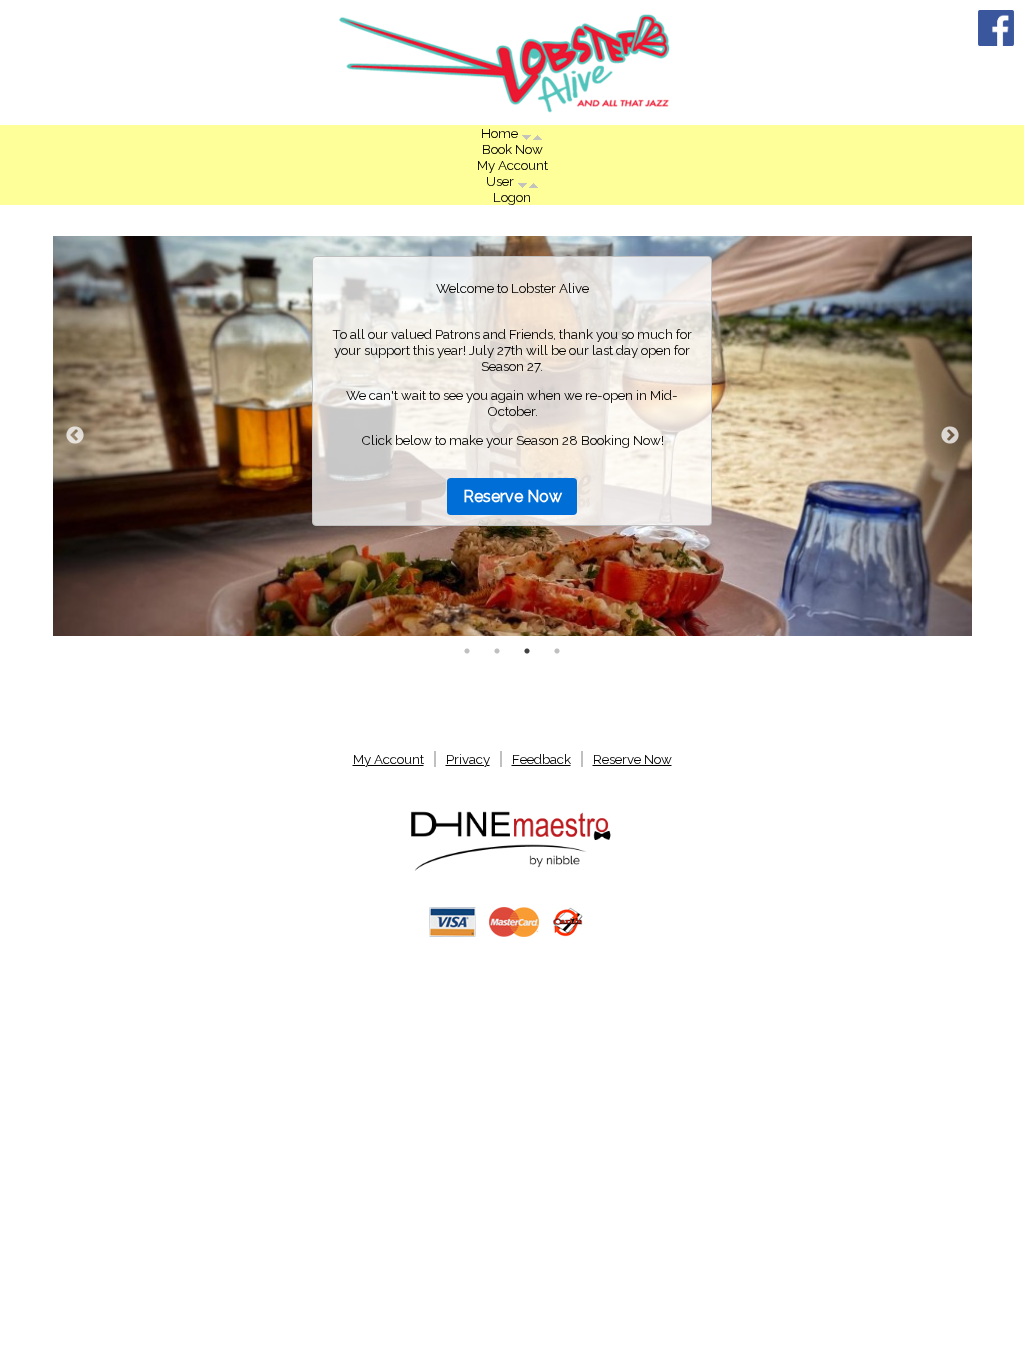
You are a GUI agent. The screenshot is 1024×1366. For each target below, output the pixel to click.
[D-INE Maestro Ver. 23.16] (512, 869)
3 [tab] (527, 651)
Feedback (541, 759)
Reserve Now (512, 496)
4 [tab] (557, 651)
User (501, 181)
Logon (512, 197)
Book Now (512, 149)
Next (950, 436)
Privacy (468, 759)
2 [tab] (497, 651)
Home (501, 133)
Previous (75, 436)
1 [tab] (467, 651)
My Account (512, 165)
